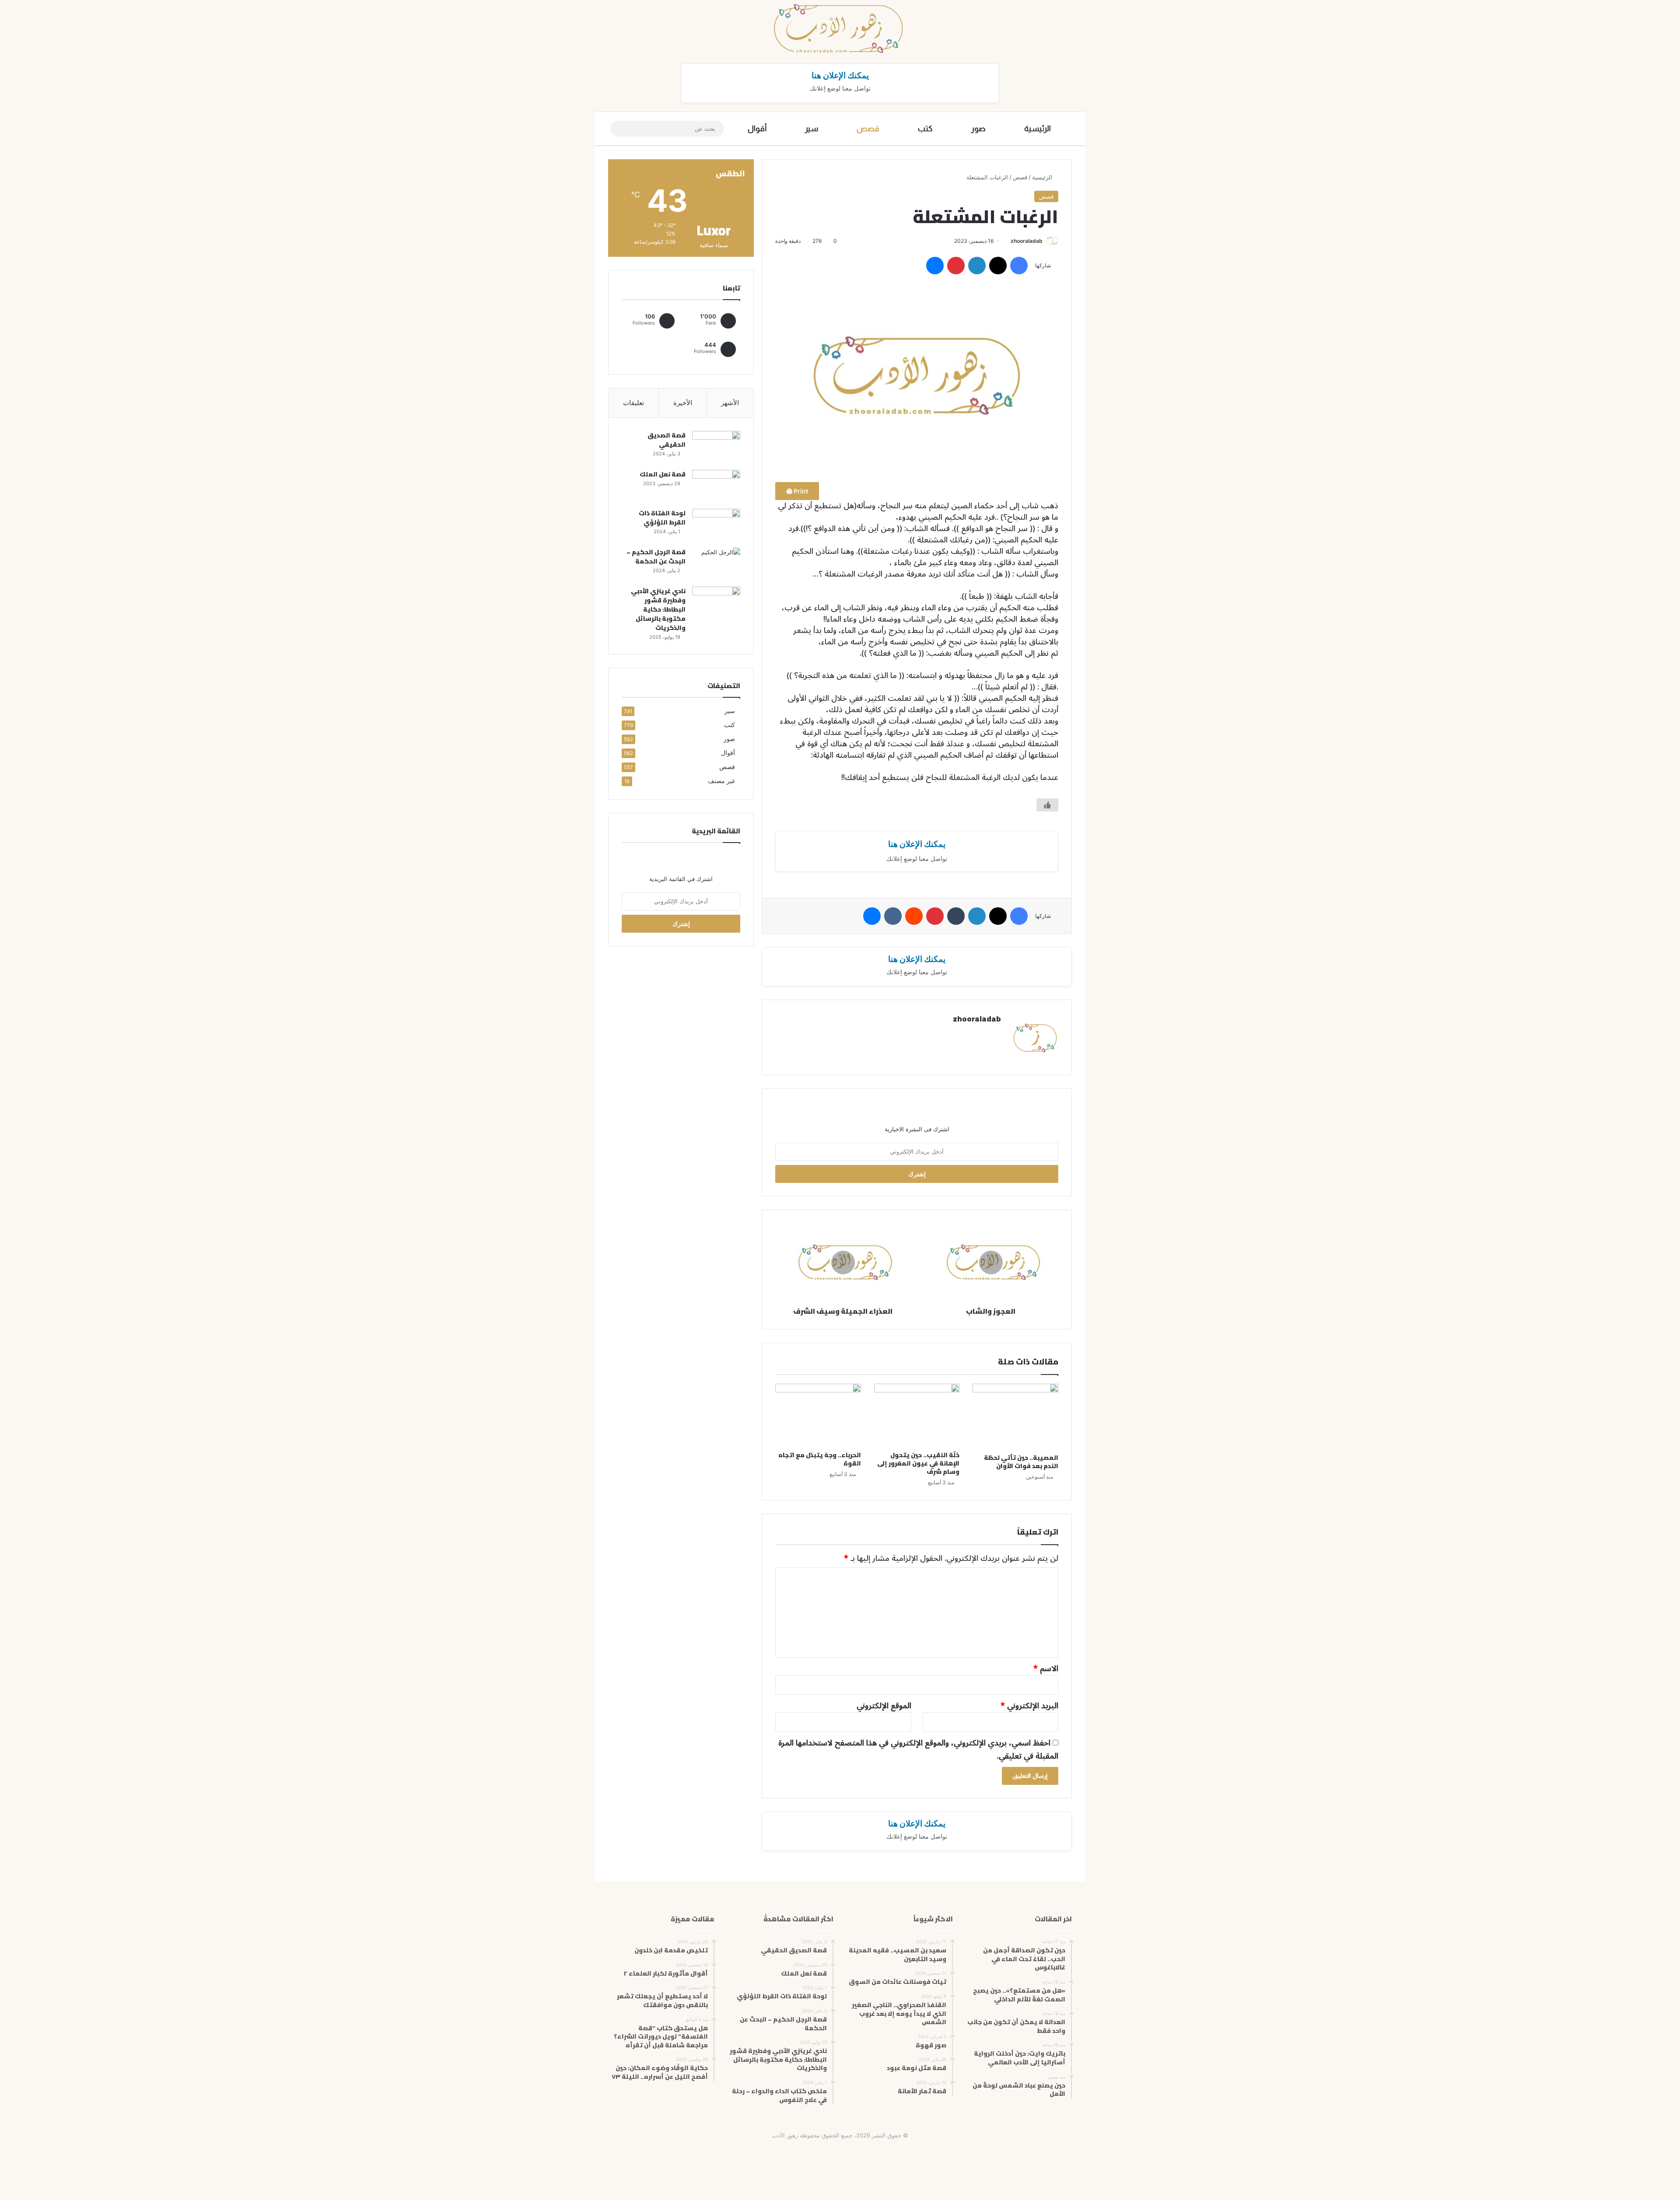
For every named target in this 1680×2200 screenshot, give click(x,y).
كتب (925, 129)
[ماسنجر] (935, 266)
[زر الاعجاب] (1047, 805)
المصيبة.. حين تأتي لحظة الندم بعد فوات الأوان (1021, 1462)
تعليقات (633, 403)
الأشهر (730, 403)
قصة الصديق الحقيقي (667, 440)
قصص (868, 129)
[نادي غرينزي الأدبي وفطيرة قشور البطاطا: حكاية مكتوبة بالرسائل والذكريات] (716, 603)
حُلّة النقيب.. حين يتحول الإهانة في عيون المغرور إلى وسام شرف (918, 1463)
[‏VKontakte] (893, 916)
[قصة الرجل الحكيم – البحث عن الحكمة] (716, 564)
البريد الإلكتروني (1029, 1706)
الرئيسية (1038, 129)
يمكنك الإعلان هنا (840, 75)
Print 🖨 (797, 491)
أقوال (757, 129)
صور (978, 129)
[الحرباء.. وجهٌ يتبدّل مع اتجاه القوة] (818, 1415)
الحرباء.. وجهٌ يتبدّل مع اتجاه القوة (820, 1459)
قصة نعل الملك (663, 474)
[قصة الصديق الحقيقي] (716, 447)
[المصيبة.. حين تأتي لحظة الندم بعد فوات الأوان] (1015, 1417)
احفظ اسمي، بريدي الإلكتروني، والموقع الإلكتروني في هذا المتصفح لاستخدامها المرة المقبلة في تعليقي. (918, 1749)
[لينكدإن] (977, 266)
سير (812, 129)
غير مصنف (721, 781)
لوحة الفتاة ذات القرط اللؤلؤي (662, 518)
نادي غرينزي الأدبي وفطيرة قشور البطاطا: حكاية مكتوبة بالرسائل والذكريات (658, 609)
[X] (998, 266)
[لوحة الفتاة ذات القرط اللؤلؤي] (716, 525)
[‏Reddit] (914, 916)
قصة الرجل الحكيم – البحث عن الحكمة (656, 557)
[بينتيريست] (956, 266)
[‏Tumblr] (956, 916)
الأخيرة (683, 403)
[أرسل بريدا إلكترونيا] (1007, 241)
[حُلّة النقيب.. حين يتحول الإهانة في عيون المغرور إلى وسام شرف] (917, 1415)
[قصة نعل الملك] (716, 486)
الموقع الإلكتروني (884, 1706)
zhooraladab (1027, 241)
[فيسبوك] (1019, 266)
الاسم (1046, 1668)
